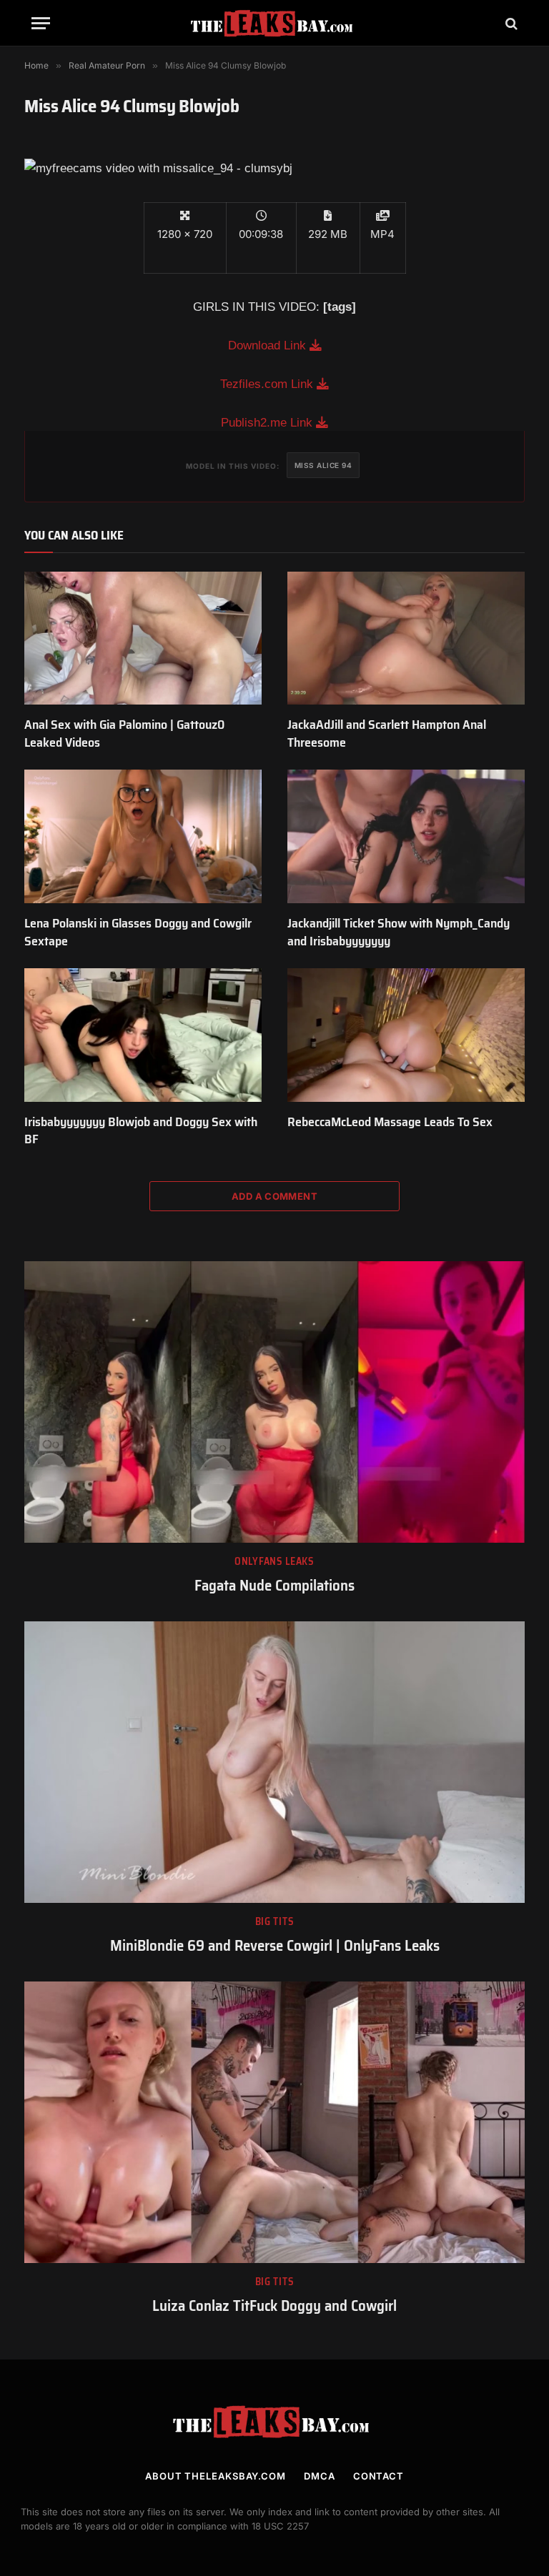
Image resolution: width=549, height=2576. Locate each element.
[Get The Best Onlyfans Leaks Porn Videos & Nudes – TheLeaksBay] (274, 23)
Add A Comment (274, 1196)
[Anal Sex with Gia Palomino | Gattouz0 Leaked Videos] (143, 638)
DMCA (320, 2476)
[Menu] (41, 23)
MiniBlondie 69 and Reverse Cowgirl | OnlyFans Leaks (275, 1946)
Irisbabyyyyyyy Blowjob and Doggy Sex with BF (141, 1131)
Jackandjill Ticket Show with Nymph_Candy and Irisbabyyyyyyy (399, 932)
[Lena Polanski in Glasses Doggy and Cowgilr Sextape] (143, 836)
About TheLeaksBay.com (216, 2476)
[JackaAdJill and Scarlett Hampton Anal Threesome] (406, 638)
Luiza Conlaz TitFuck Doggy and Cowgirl (274, 2306)
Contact (379, 2476)
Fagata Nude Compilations (274, 1586)
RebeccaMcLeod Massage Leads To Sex (390, 1122)
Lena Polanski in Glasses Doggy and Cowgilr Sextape (138, 932)
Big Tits (275, 1922)
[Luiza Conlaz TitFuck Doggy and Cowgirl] (274, 2122)
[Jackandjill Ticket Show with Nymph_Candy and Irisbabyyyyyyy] (406, 836)
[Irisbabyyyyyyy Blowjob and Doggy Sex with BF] (143, 1035)
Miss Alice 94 (323, 465)
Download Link (269, 345)
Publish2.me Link (268, 423)
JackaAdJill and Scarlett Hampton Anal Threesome (387, 733)
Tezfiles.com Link (268, 384)
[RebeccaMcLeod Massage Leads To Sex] (406, 1035)
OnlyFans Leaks (274, 1562)
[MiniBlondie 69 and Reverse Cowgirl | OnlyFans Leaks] (274, 1762)
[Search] (510, 23)
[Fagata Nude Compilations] (274, 1402)
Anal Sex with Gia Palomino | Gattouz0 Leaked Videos (124, 733)
